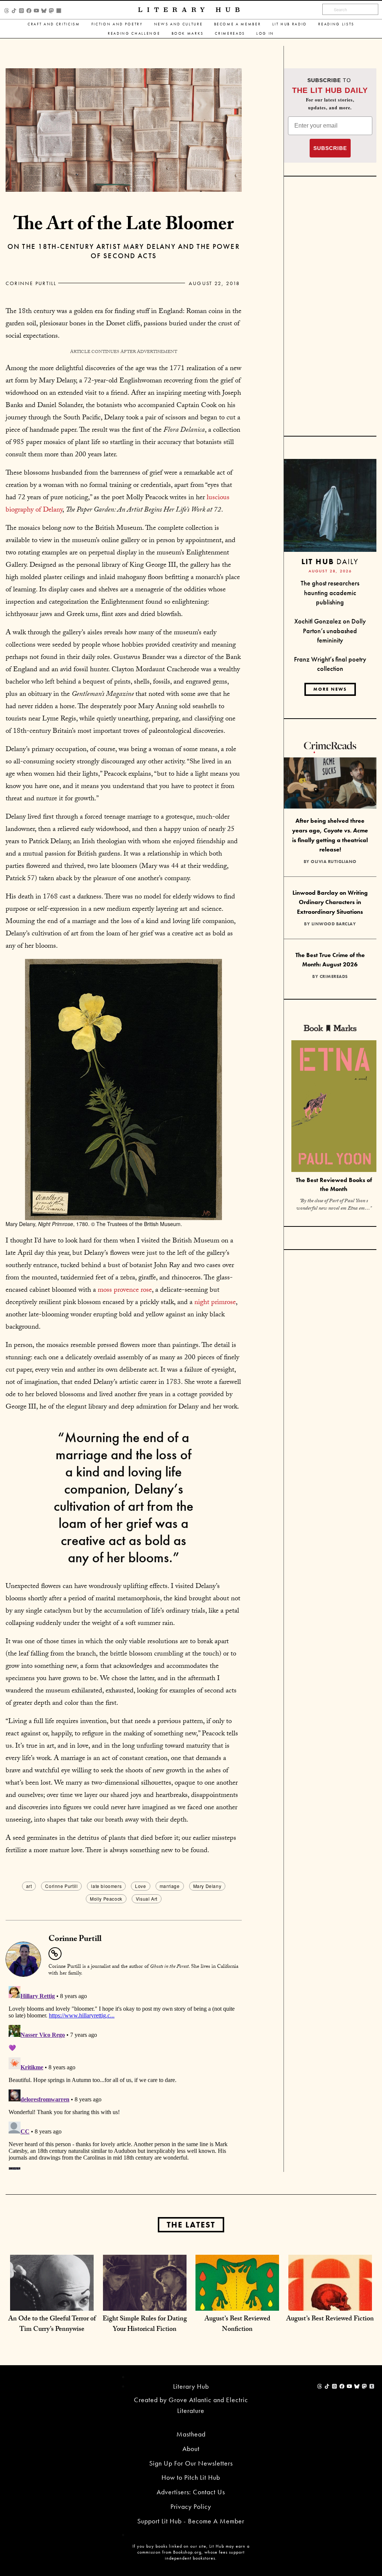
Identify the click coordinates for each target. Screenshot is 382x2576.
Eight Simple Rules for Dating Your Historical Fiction (145, 2325)
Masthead (191, 2434)
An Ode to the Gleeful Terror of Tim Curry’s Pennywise (52, 2325)
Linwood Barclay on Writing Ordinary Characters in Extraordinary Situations (330, 902)
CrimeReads (230, 33)
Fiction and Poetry (117, 24)
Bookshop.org (187, 2552)
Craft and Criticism (54, 24)
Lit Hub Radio (290, 24)
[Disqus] (124, 2076)
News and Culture (179, 24)
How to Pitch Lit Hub (191, 2477)
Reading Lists (336, 24)
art (29, 1886)
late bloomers (106, 1886)
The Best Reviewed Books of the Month (334, 1185)
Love (140, 1886)
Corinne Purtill (31, 283)
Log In (265, 33)
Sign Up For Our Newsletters (191, 2463)
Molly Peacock (106, 1899)
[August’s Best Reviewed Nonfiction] (237, 2296)
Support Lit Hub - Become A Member (191, 2521)
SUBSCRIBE (330, 148)
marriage (170, 1886)
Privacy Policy (191, 2506)
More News (330, 689)
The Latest (191, 2225)
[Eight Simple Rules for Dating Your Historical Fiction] (145, 2296)
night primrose (215, 1303)
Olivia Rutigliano (334, 862)
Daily (330, 561)
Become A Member (238, 24)
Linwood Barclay (334, 924)
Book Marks (188, 33)
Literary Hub (191, 10)
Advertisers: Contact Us (191, 2492)
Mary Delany (207, 1886)
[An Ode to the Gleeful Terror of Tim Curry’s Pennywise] (52, 2296)
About (191, 2449)
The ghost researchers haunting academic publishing (330, 593)
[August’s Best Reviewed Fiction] (330, 2296)
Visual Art (147, 1899)
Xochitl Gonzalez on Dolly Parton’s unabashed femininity (330, 631)
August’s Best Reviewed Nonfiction (237, 2325)
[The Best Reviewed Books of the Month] (334, 1107)
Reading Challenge (134, 33)
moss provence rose (125, 1291)
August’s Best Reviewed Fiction (330, 2319)
